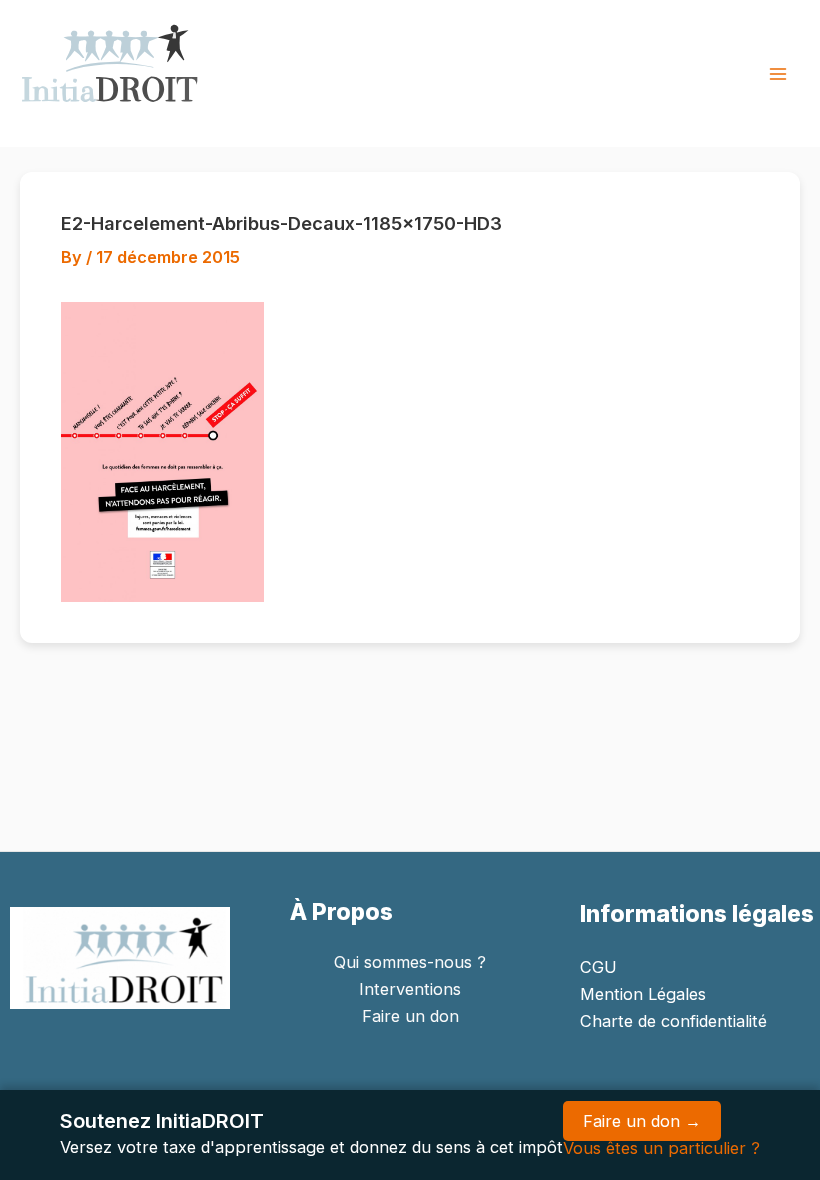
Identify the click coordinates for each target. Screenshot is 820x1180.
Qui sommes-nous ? (410, 962)
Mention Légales (643, 994)
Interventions (410, 989)
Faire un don (410, 1016)
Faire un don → (642, 1121)
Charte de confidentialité (673, 1021)
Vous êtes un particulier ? (661, 1148)
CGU (598, 967)
